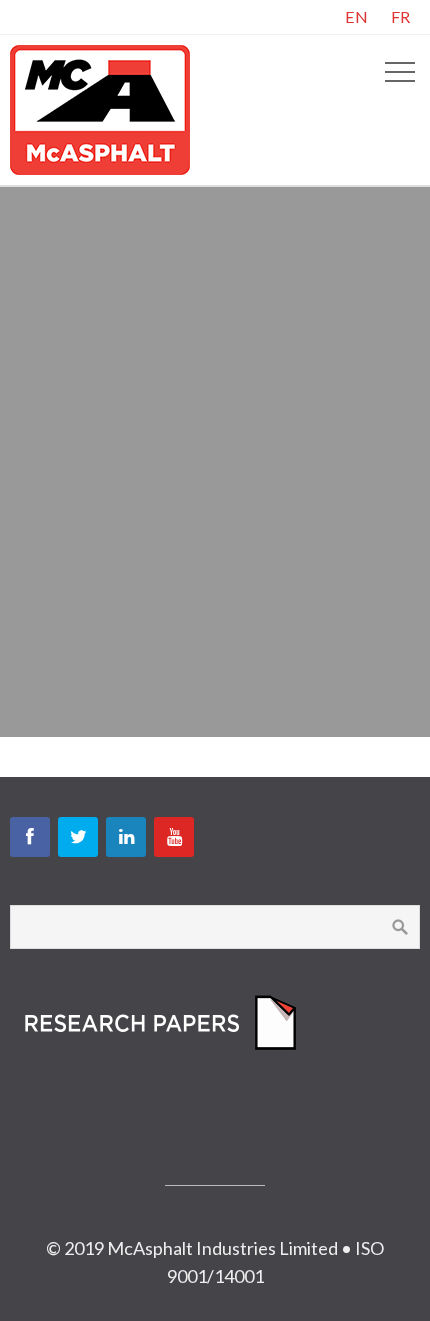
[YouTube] (174, 837)
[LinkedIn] (126, 837)
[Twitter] (78, 837)
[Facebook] (30, 837)
